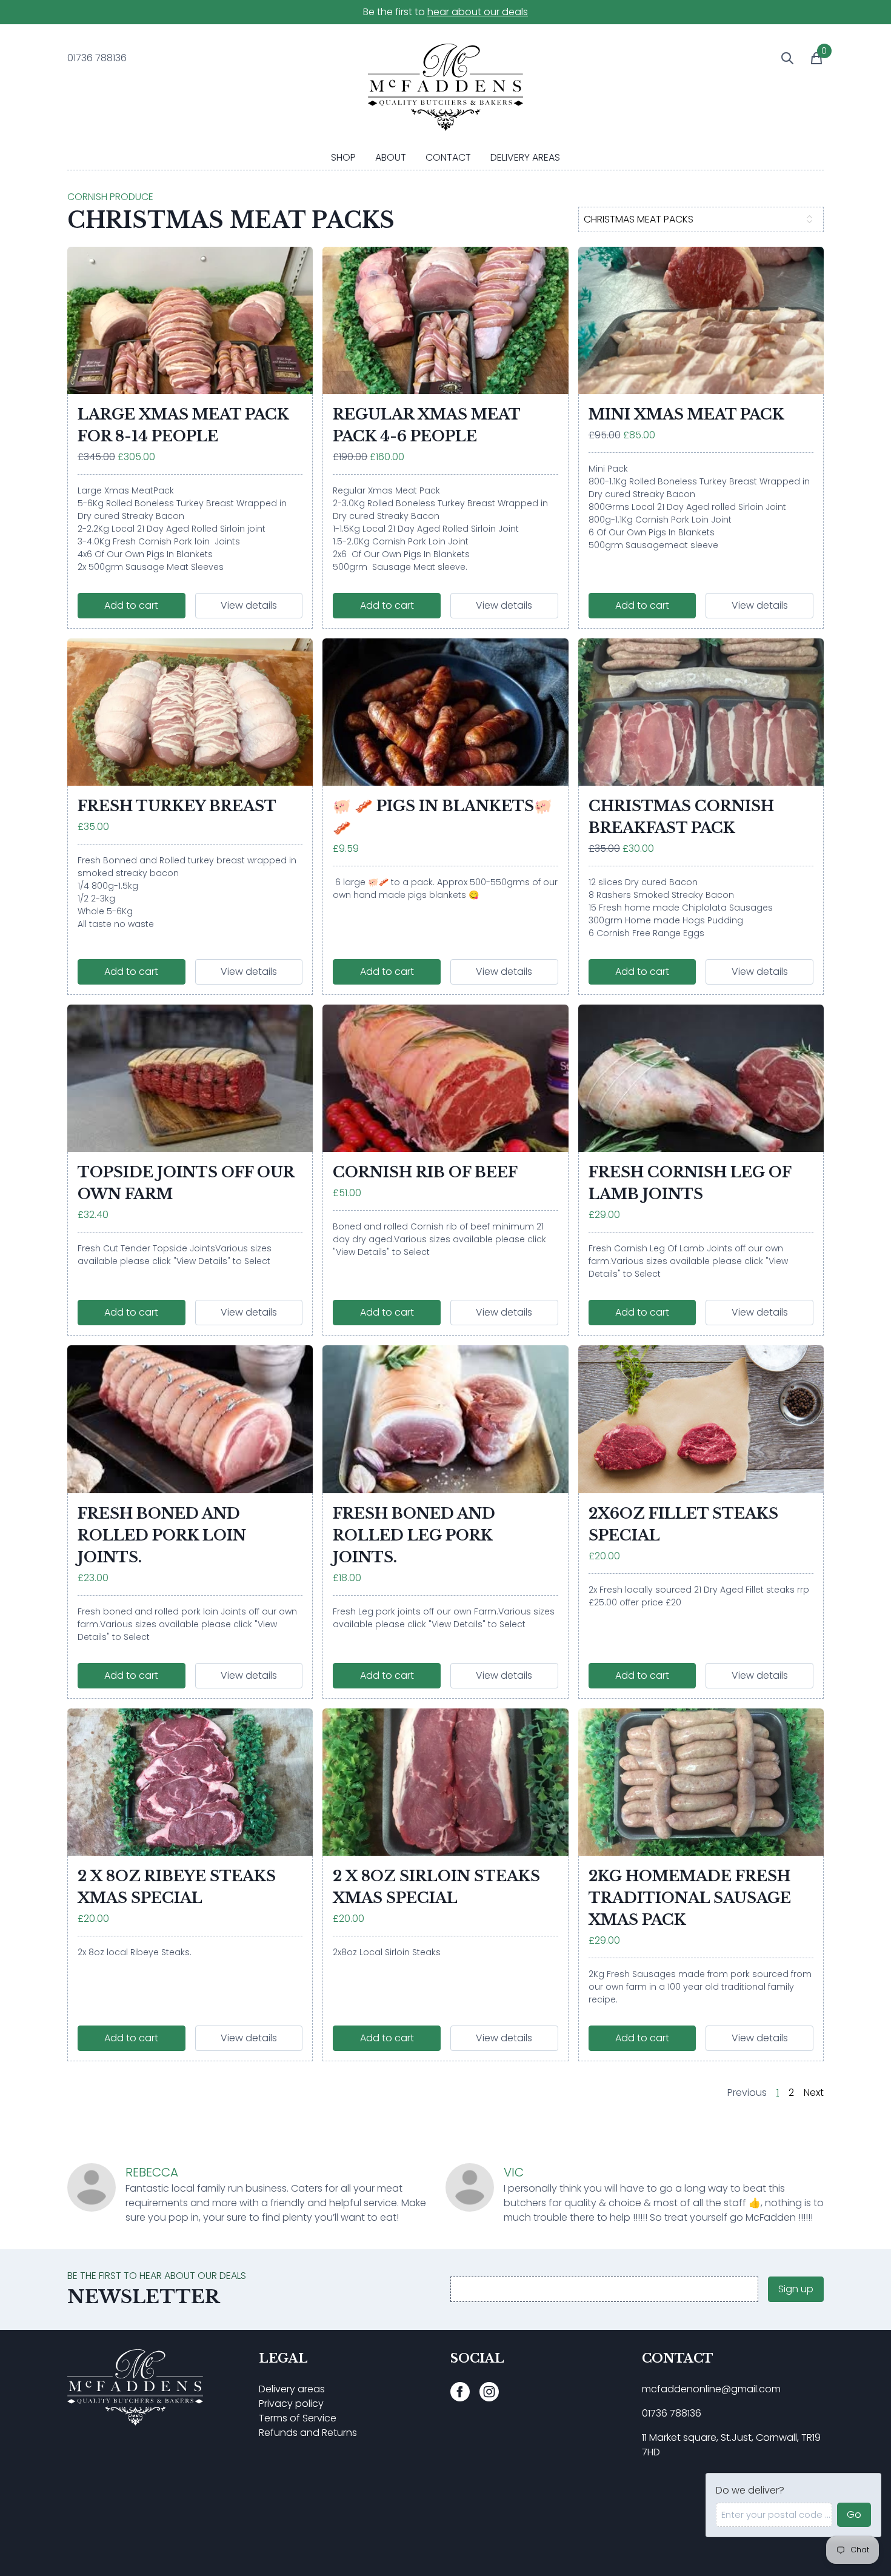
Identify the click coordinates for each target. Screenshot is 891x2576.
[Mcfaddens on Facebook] (460, 2392)
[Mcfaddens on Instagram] (489, 2392)
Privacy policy (291, 2404)
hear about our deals (478, 12)
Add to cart (131, 605)
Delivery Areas (525, 157)
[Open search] (780, 58)
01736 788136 (672, 2413)
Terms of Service (298, 2418)
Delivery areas (292, 2389)
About (391, 157)
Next (814, 2093)
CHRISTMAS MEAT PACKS (639, 219)
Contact (448, 157)
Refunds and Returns (308, 2433)
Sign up (796, 2289)
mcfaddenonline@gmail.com (711, 2389)
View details (249, 605)
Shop (343, 157)
